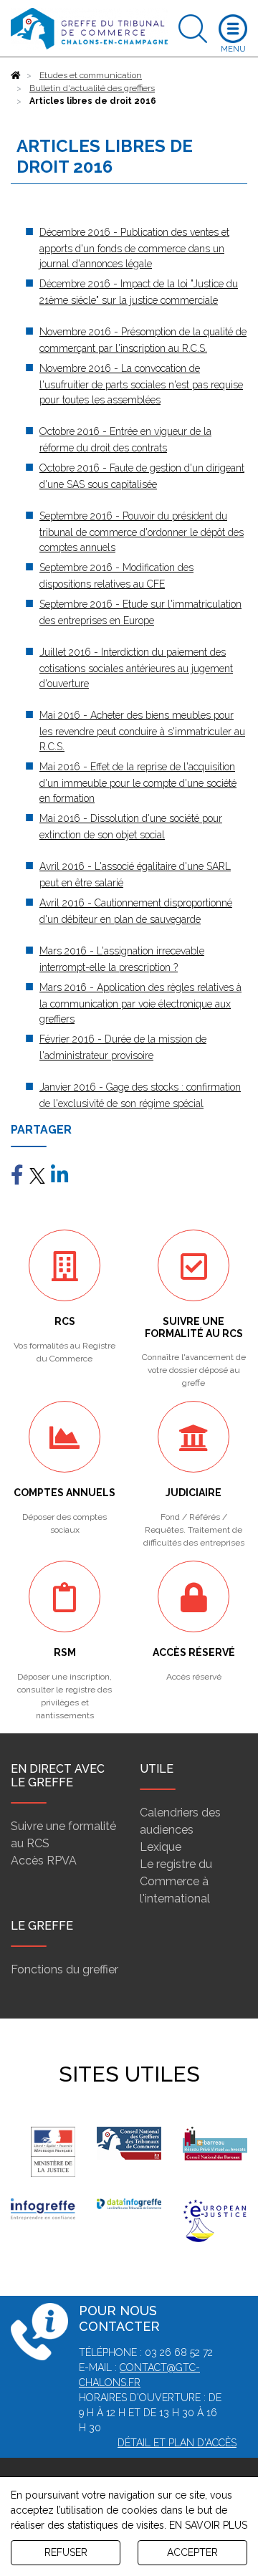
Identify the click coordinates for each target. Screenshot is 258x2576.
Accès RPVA (44, 1861)
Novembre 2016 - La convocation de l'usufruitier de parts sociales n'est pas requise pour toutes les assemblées (141, 384)
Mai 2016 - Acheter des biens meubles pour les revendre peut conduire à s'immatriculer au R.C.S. (142, 731)
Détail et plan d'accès (177, 2443)
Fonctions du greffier (64, 1969)
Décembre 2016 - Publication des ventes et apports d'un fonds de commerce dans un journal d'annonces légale (134, 248)
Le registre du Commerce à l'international (176, 1881)
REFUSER (66, 2552)
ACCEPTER (192, 2552)
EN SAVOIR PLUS (208, 2525)
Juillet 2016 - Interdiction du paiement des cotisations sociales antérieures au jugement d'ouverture (136, 668)
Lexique (161, 1847)
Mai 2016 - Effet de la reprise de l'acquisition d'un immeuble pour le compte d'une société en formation (138, 782)
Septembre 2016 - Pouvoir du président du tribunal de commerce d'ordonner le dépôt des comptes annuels (142, 532)
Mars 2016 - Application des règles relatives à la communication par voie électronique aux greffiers (140, 1003)
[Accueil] (16, 75)
